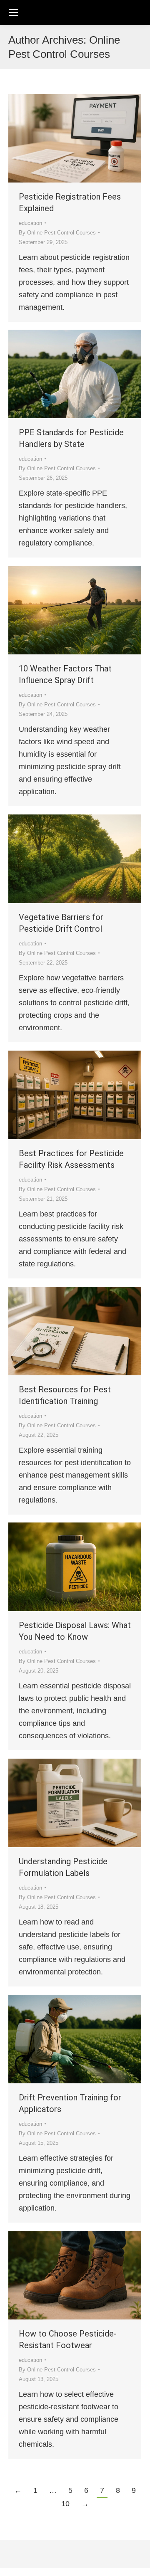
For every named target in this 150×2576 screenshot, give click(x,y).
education (30, 223)
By (57, 233)
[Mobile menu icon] (13, 12)
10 (65, 2504)
